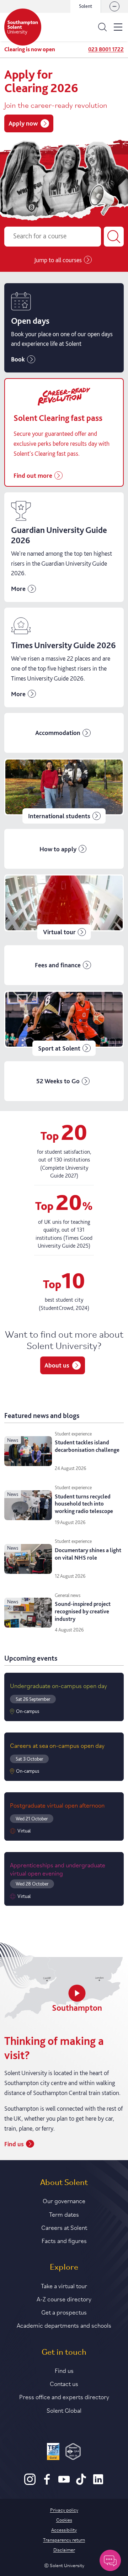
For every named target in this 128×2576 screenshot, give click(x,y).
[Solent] (23, 27)
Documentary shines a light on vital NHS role (88, 1554)
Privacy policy (64, 2509)
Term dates (64, 2214)
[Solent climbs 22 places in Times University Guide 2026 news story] (64, 657)
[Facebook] (47, 2483)
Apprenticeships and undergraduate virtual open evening (58, 1869)
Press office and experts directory (64, 2396)
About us (57, 1365)
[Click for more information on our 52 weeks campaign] (64, 1081)
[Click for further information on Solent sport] (64, 1023)
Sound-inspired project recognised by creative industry (83, 1611)
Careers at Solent (64, 2227)
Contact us (64, 2383)
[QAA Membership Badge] (73, 2453)
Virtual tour (59, 932)
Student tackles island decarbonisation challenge (87, 1446)
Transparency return (64, 2539)
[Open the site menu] (118, 27)
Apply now (23, 123)
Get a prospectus (64, 2312)
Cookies (64, 2519)
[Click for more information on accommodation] (64, 733)
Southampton (77, 2008)
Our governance (64, 2200)
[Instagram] (30, 2483)
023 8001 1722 (106, 49)
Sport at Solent (59, 1048)
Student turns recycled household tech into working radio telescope (84, 1504)
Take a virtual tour (64, 2285)
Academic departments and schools (64, 2325)
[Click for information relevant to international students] (64, 791)
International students (59, 816)
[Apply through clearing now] (64, 432)
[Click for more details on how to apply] (64, 849)
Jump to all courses (58, 260)
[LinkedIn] (98, 2483)
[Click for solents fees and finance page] (64, 965)
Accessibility (64, 2529)
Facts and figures (64, 2240)
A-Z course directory (64, 2299)
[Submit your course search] (114, 237)
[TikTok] (81, 2483)
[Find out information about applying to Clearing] (64, 547)
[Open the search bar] (102, 27)
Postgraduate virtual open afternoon (57, 1805)
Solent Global (64, 2410)
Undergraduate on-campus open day (58, 1685)
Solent (86, 6)
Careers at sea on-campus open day (57, 1745)
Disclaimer (64, 2549)
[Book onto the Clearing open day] (64, 328)
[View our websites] (114, 6)
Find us (14, 2144)
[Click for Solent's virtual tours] (64, 907)
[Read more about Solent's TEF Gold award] (53, 2453)
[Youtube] (64, 2483)
